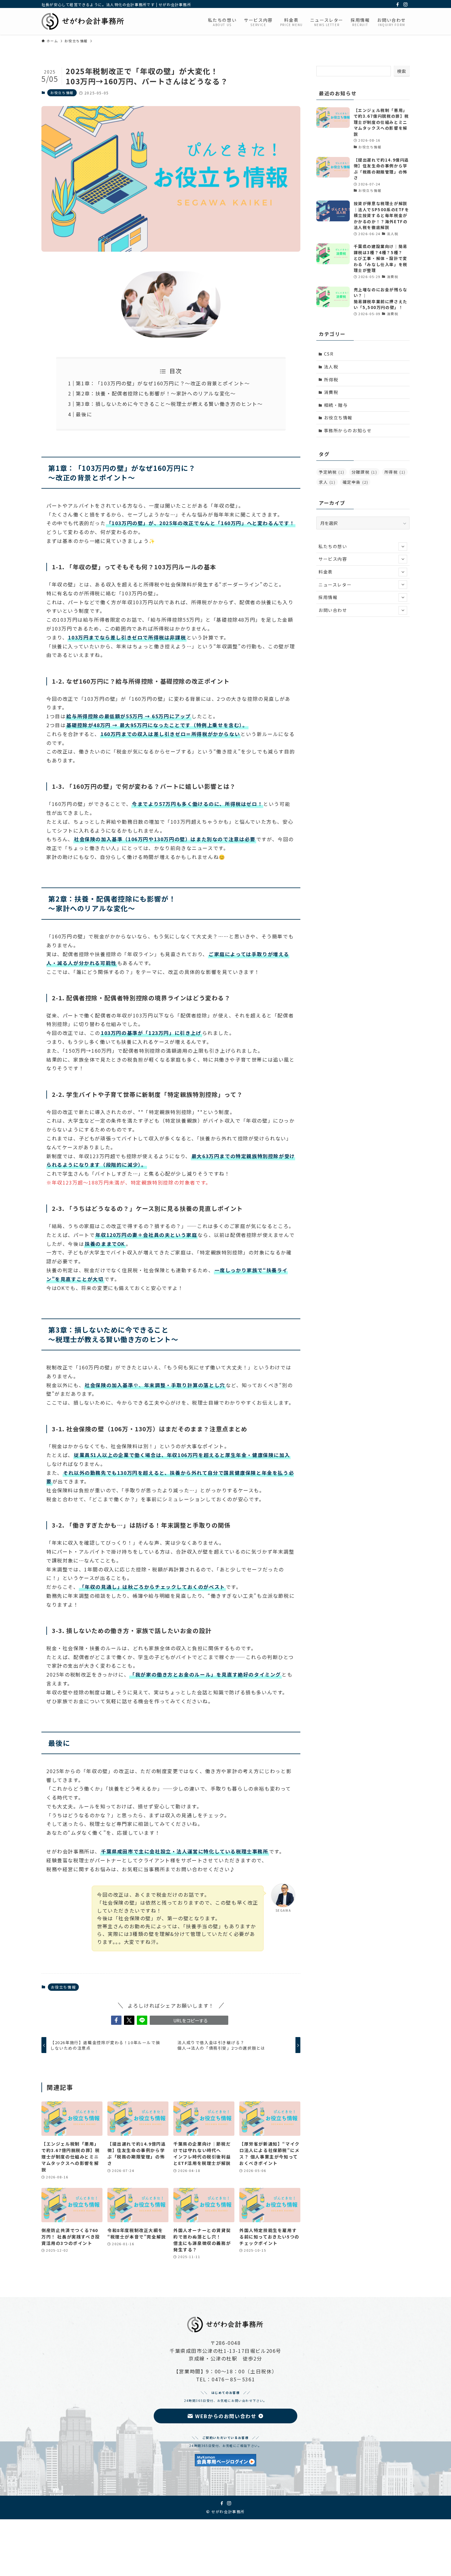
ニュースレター (335, 585)
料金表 (326, 572)
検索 (402, 71)
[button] (116, 2020)
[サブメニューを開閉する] (403, 547)
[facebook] (398, 5)
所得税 (331, 380)
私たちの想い (333, 546)
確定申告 (356, 482)
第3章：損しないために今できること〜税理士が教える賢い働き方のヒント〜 (169, 404)
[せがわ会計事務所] (83, 21)
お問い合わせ (333, 610)
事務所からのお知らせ (348, 430)
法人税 (331, 367)
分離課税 (364, 472)
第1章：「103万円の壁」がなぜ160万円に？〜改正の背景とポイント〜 (163, 383)
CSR (329, 354)
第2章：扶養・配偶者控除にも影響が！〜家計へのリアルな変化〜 (156, 393)
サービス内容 (333, 559)
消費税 (331, 392)
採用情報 (328, 597)
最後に (84, 414)
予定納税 (332, 472)
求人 (327, 482)
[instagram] (406, 5)
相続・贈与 (336, 405)
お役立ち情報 (62, 93)
